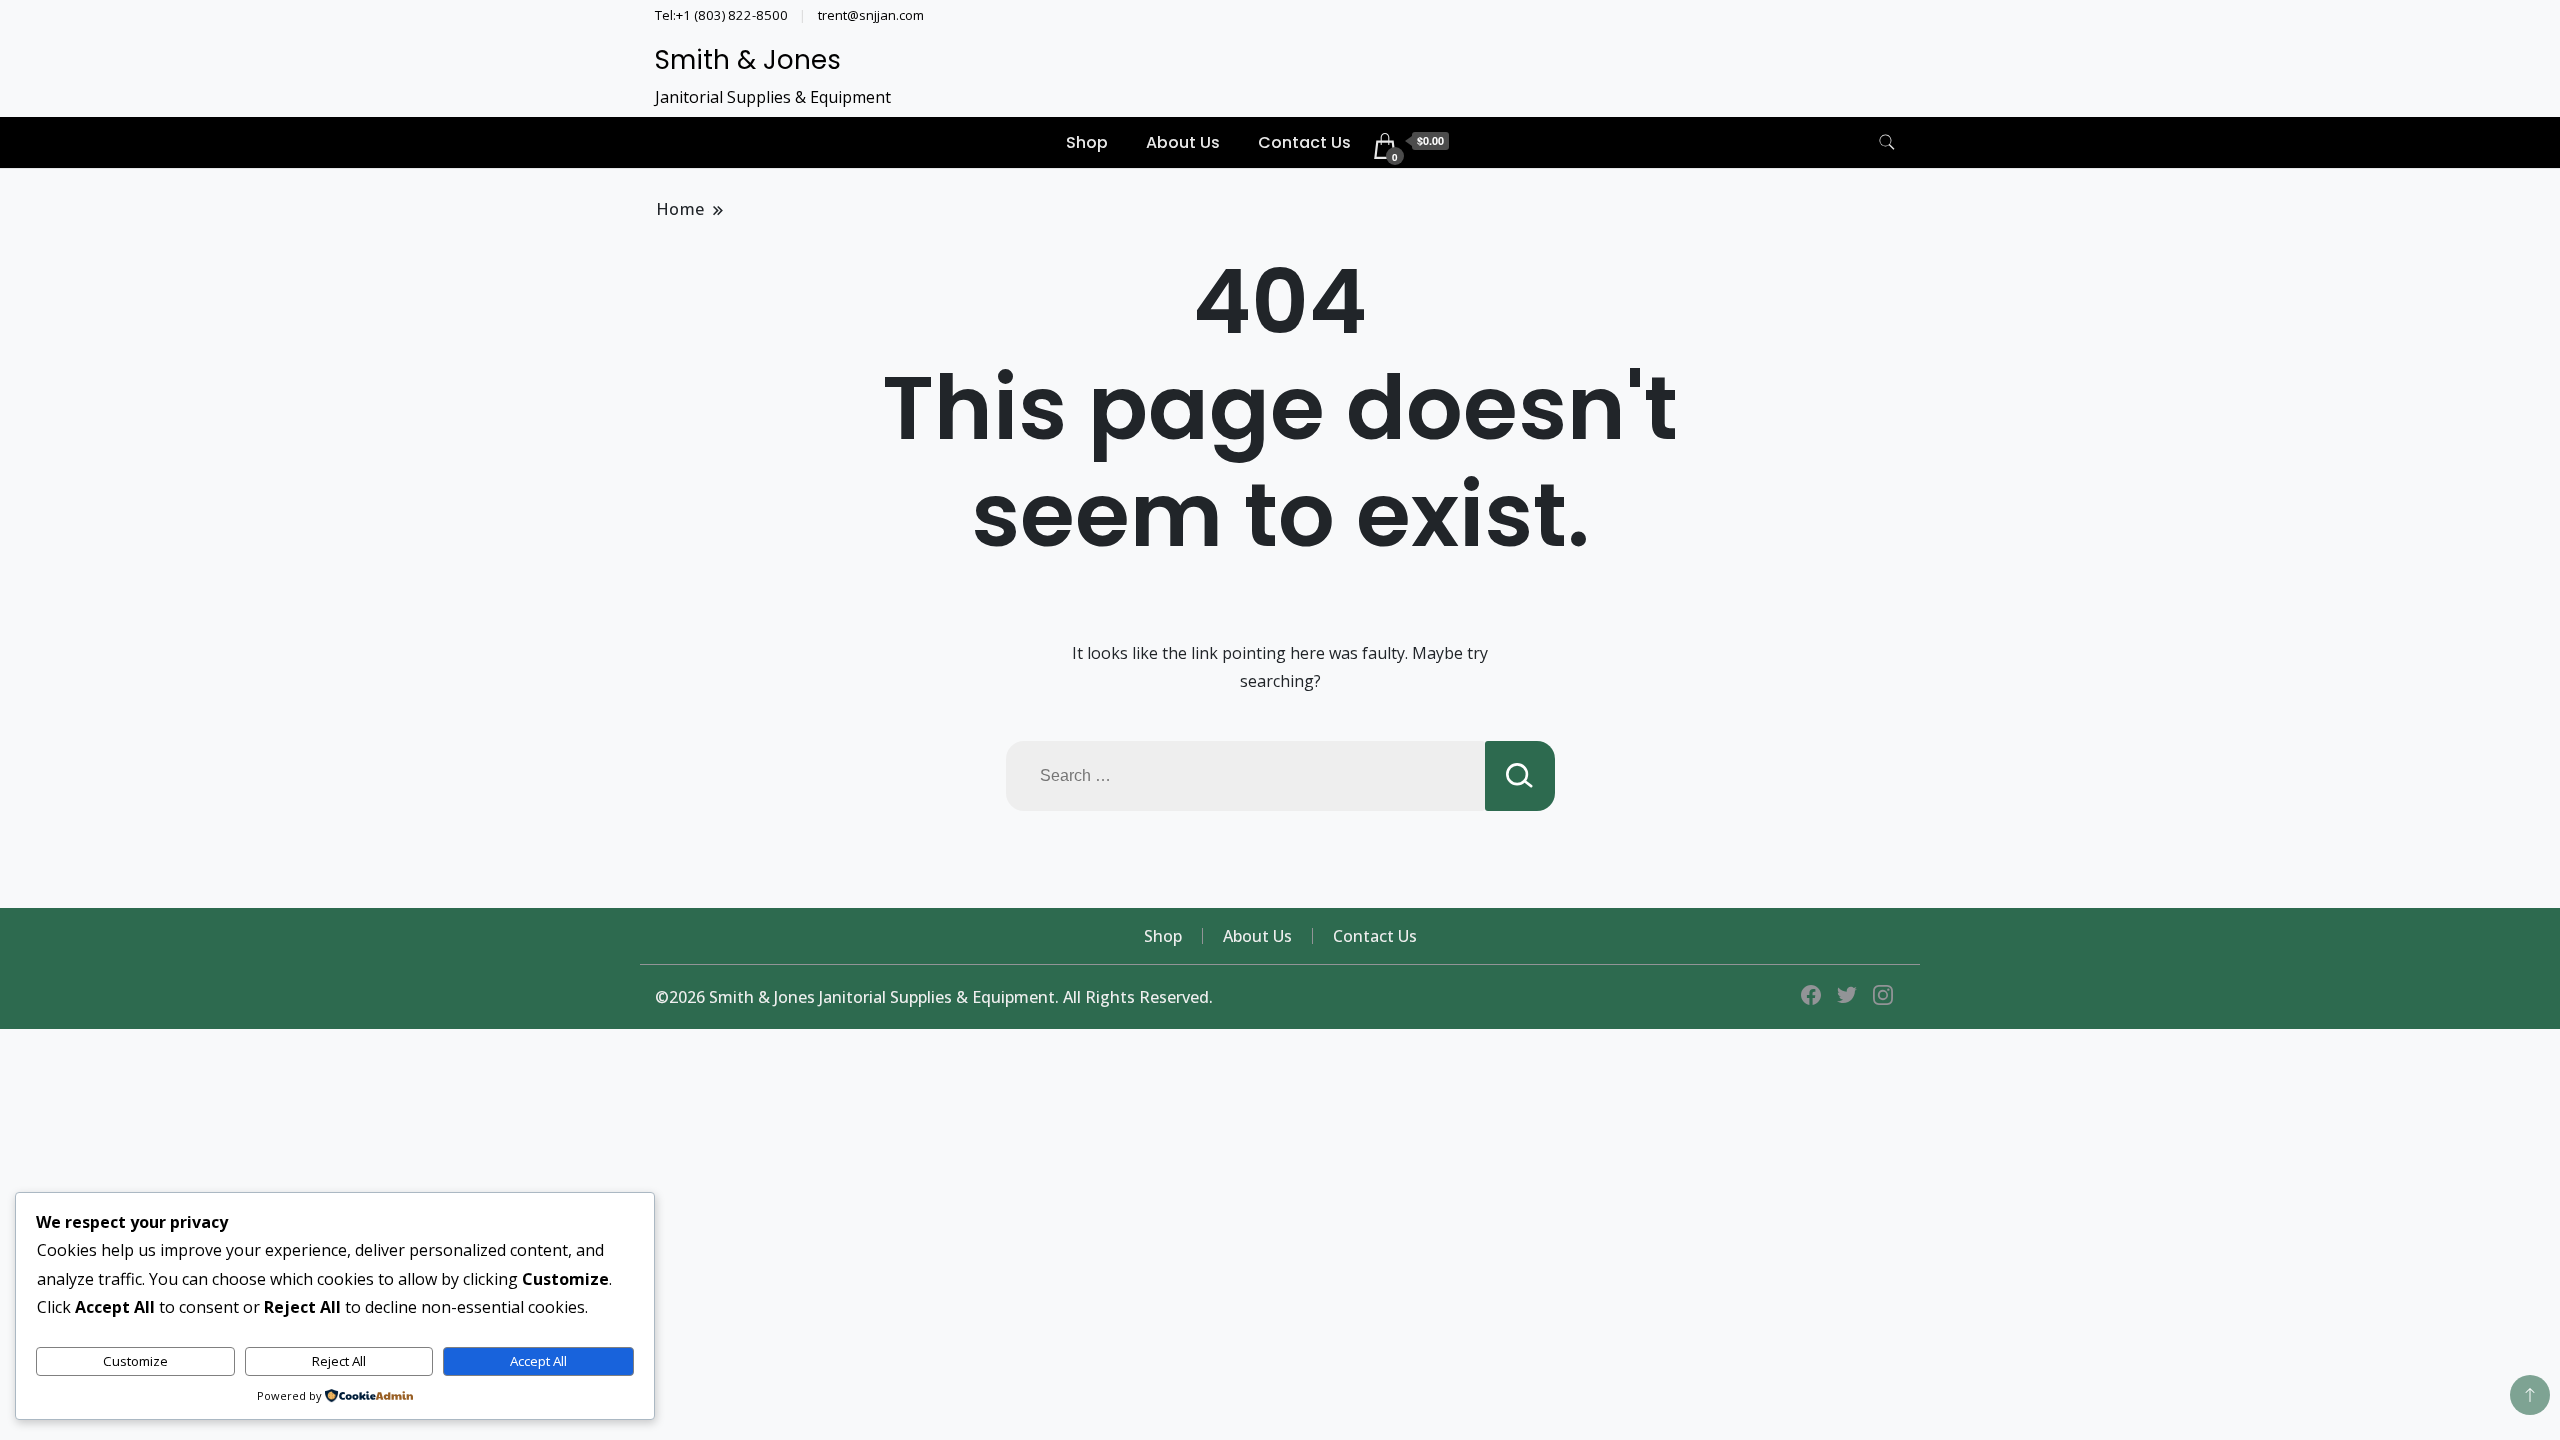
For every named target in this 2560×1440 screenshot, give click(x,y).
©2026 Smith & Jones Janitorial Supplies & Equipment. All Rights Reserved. (934, 997)
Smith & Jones (748, 60)
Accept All (538, 1361)
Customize (135, 1361)
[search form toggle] (1887, 142)
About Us (1183, 142)
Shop (1087, 142)
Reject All (339, 1361)
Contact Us (1304, 142)
